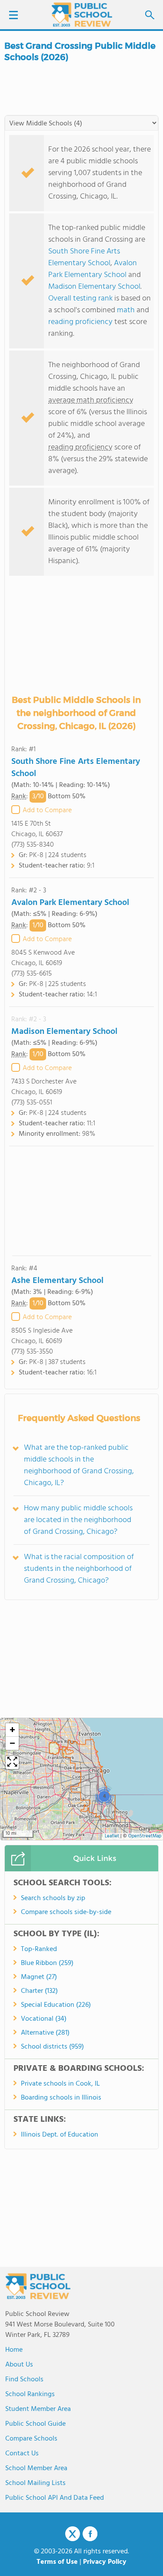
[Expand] (12, 1762)
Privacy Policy (105, 2562)
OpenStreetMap (145, 1836)
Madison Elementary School (94, 287)
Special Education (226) (56, 2005)
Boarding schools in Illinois (61, 2098)
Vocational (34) (44, 2019)
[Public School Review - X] (73, 2534)
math (126, 310)
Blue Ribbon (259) (47, 1963)
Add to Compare (47, 810)
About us (19, 2365)
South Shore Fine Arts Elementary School (84, 257)
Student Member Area (38, 2409)
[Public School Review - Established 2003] (82, 15)
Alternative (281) (45, 2033)
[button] (104, 1796)
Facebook (90, 2534)
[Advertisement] (82, 1201)
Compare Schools (31, 2439)
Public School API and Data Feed (55, 2498)
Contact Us (22, 2454)
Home (14, 2350)
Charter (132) (39, 1991)
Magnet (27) (39, 1977)
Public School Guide (35, 2424)
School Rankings (30, 2394)
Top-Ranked (39, 1949)
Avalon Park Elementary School (93, 269)
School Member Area (36, 2468)
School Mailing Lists (35, 2483)
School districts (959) (52, 2047)
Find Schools (24, 2380)
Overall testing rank (80, 299)
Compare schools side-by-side (66, 1912)
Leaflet (112, 1836)
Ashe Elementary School (57, 1281)
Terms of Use (57, 2562)
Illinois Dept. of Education (60, 2135)
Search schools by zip (53, 1898)
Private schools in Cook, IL (60, 2084)
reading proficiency (81, 322)
